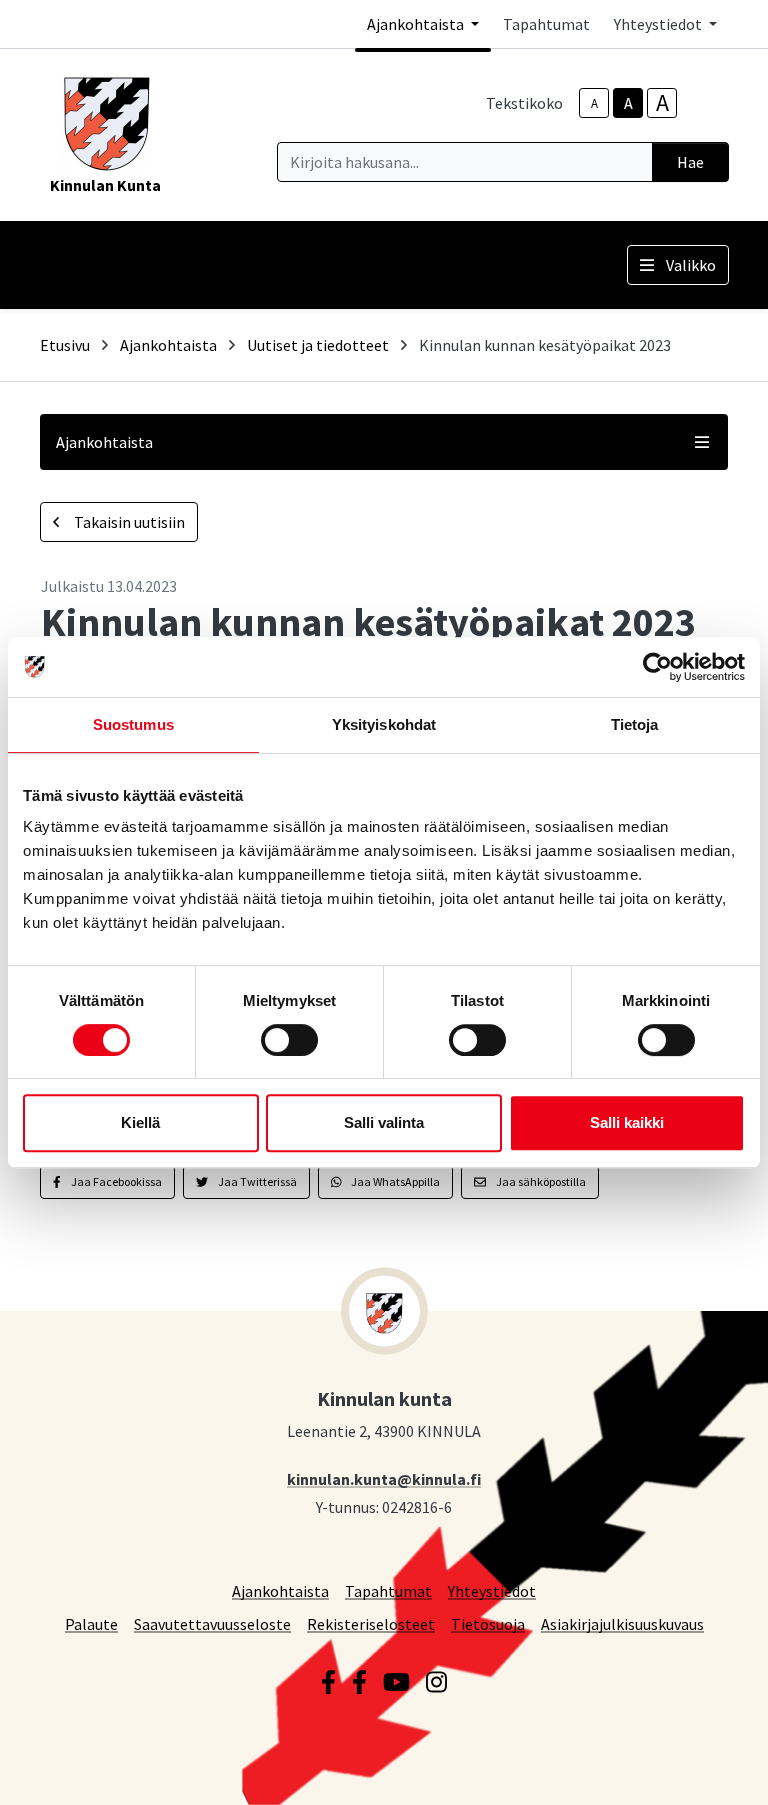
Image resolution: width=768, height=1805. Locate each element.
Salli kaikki (627, 1122)
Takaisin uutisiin (128, 522)
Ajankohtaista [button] (417, 24)
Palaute (91, 1623)
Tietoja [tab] (635, 724)
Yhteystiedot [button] (659, 24)
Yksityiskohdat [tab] (384, 724)
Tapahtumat (546, 24)
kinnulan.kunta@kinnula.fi (384, 1478)
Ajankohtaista (168, 345)
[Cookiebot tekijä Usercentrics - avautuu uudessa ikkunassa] (657, 667)
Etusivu (65, 345)
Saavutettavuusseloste (212, 1623)
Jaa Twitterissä (256, 1181)
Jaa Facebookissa (115, 1181)
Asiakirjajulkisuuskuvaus (622, 1623)
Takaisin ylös (695, 1769)
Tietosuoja (488, 1623)
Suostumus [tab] (133, 724)
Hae (690, 162)
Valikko (691, 265)
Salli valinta (384, 1122)
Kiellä (140, 1122)
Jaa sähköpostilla (540, 1181)
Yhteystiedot (492, 1590)
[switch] (289, 1040)
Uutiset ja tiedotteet (318, 345)
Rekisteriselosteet (371, 1623)
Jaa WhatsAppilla (394, 1181)
